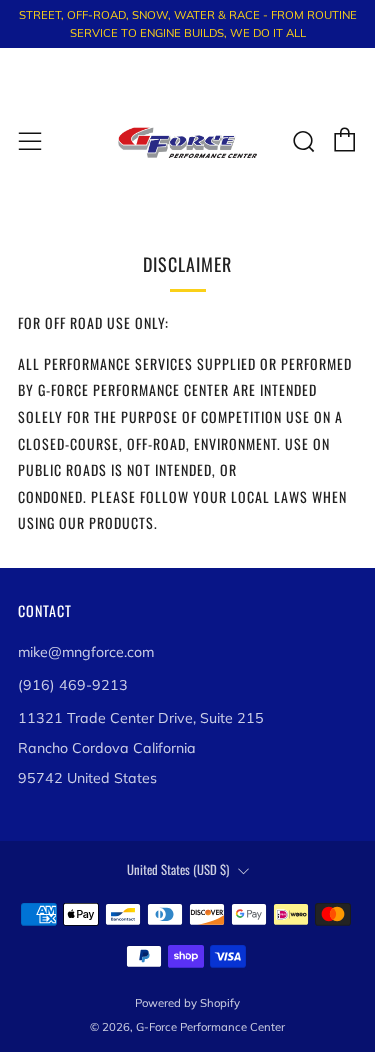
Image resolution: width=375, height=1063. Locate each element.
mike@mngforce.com (86, 652)
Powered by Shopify (187, 1003)
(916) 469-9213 (73, 685)
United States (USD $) (178, 869)
